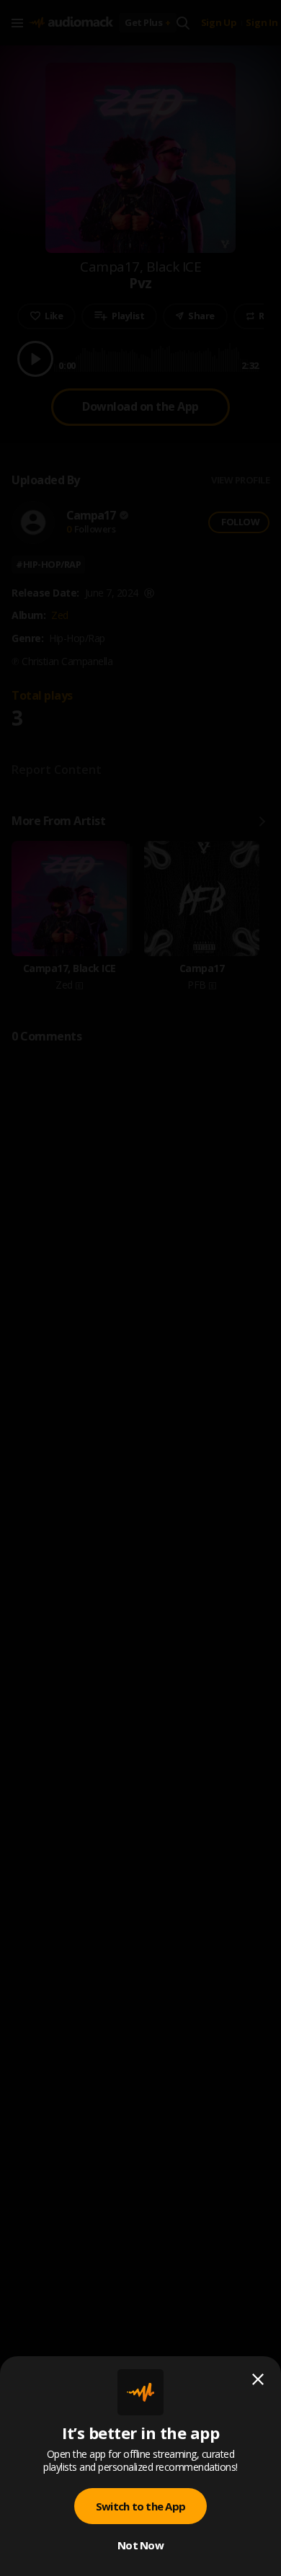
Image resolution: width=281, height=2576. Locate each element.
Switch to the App (140, 2506)
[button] (140, 1288)
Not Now (140, 2545)
